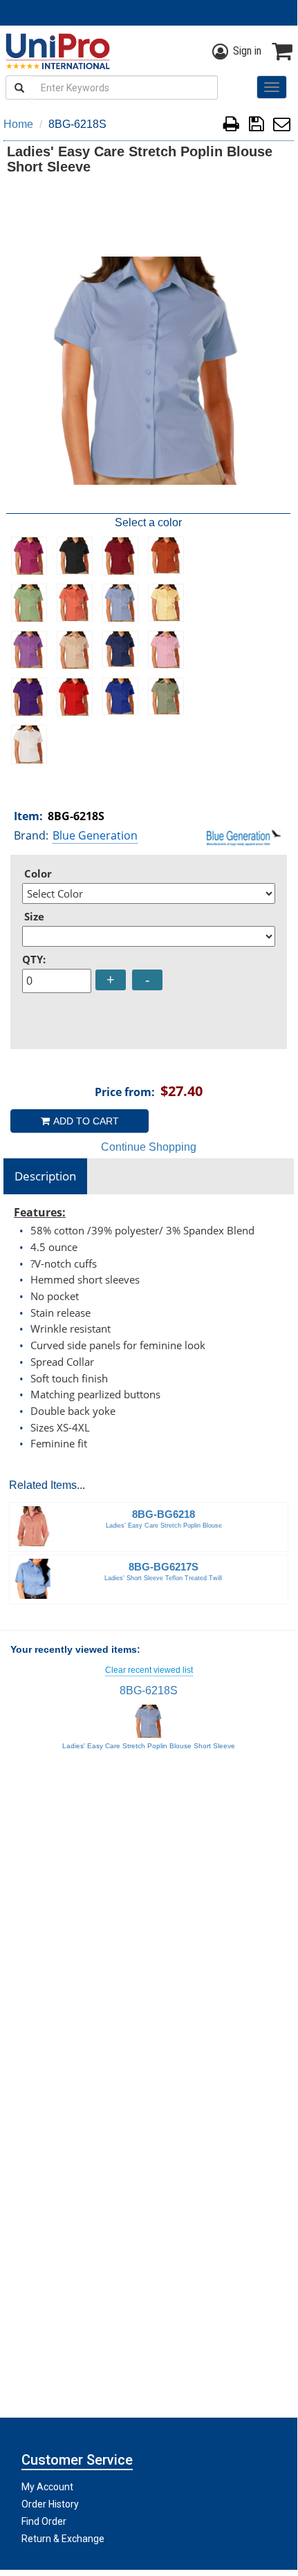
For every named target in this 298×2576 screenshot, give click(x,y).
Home (18, 124)
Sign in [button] (247, 51)
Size (34, 916)
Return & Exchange (63, 2539)
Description (45, 1176)
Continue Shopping (149, 1147)
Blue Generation (95, 835)
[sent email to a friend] (282, 126)
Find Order (44, 2521)
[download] (256, 126)
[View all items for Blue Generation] (244, 837)
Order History (50, 2504)
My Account (47, 2487)
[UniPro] (55, 51)
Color (38, 873)
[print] (231, 126)
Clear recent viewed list (149, 1670)
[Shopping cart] (282, 51)
